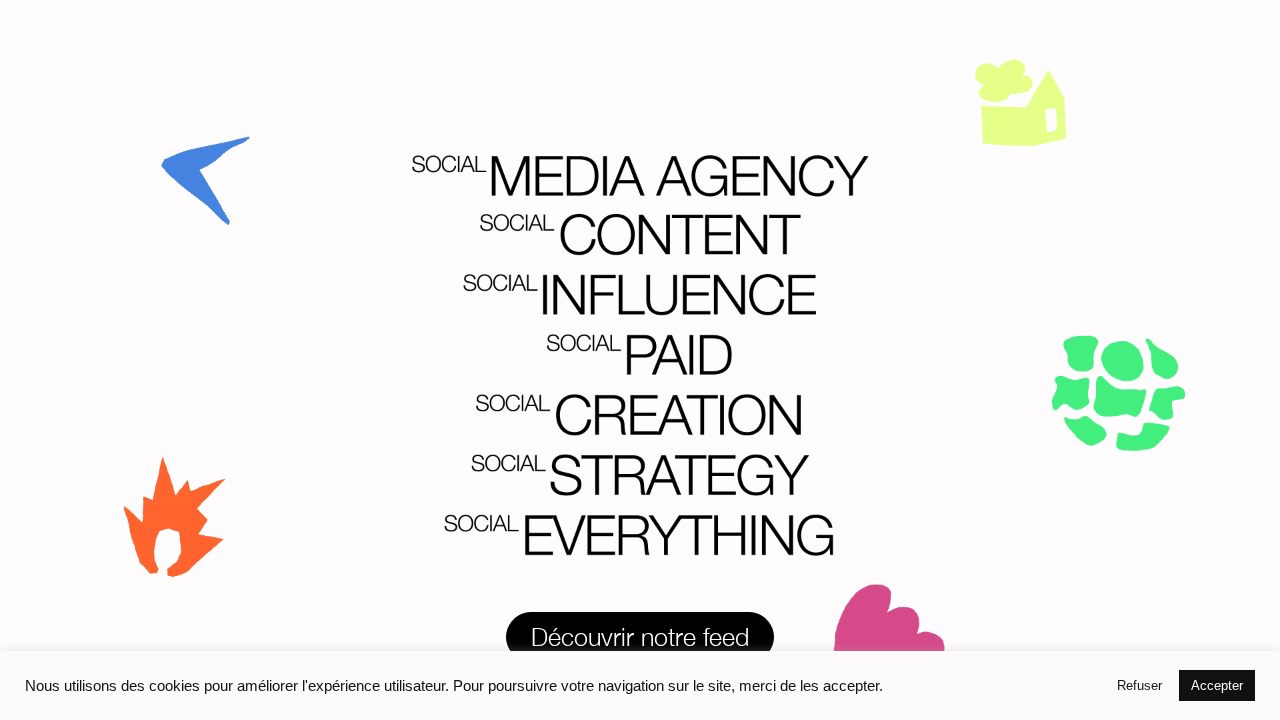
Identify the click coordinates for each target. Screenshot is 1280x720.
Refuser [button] (1139, 685)
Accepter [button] (1217, 685)
